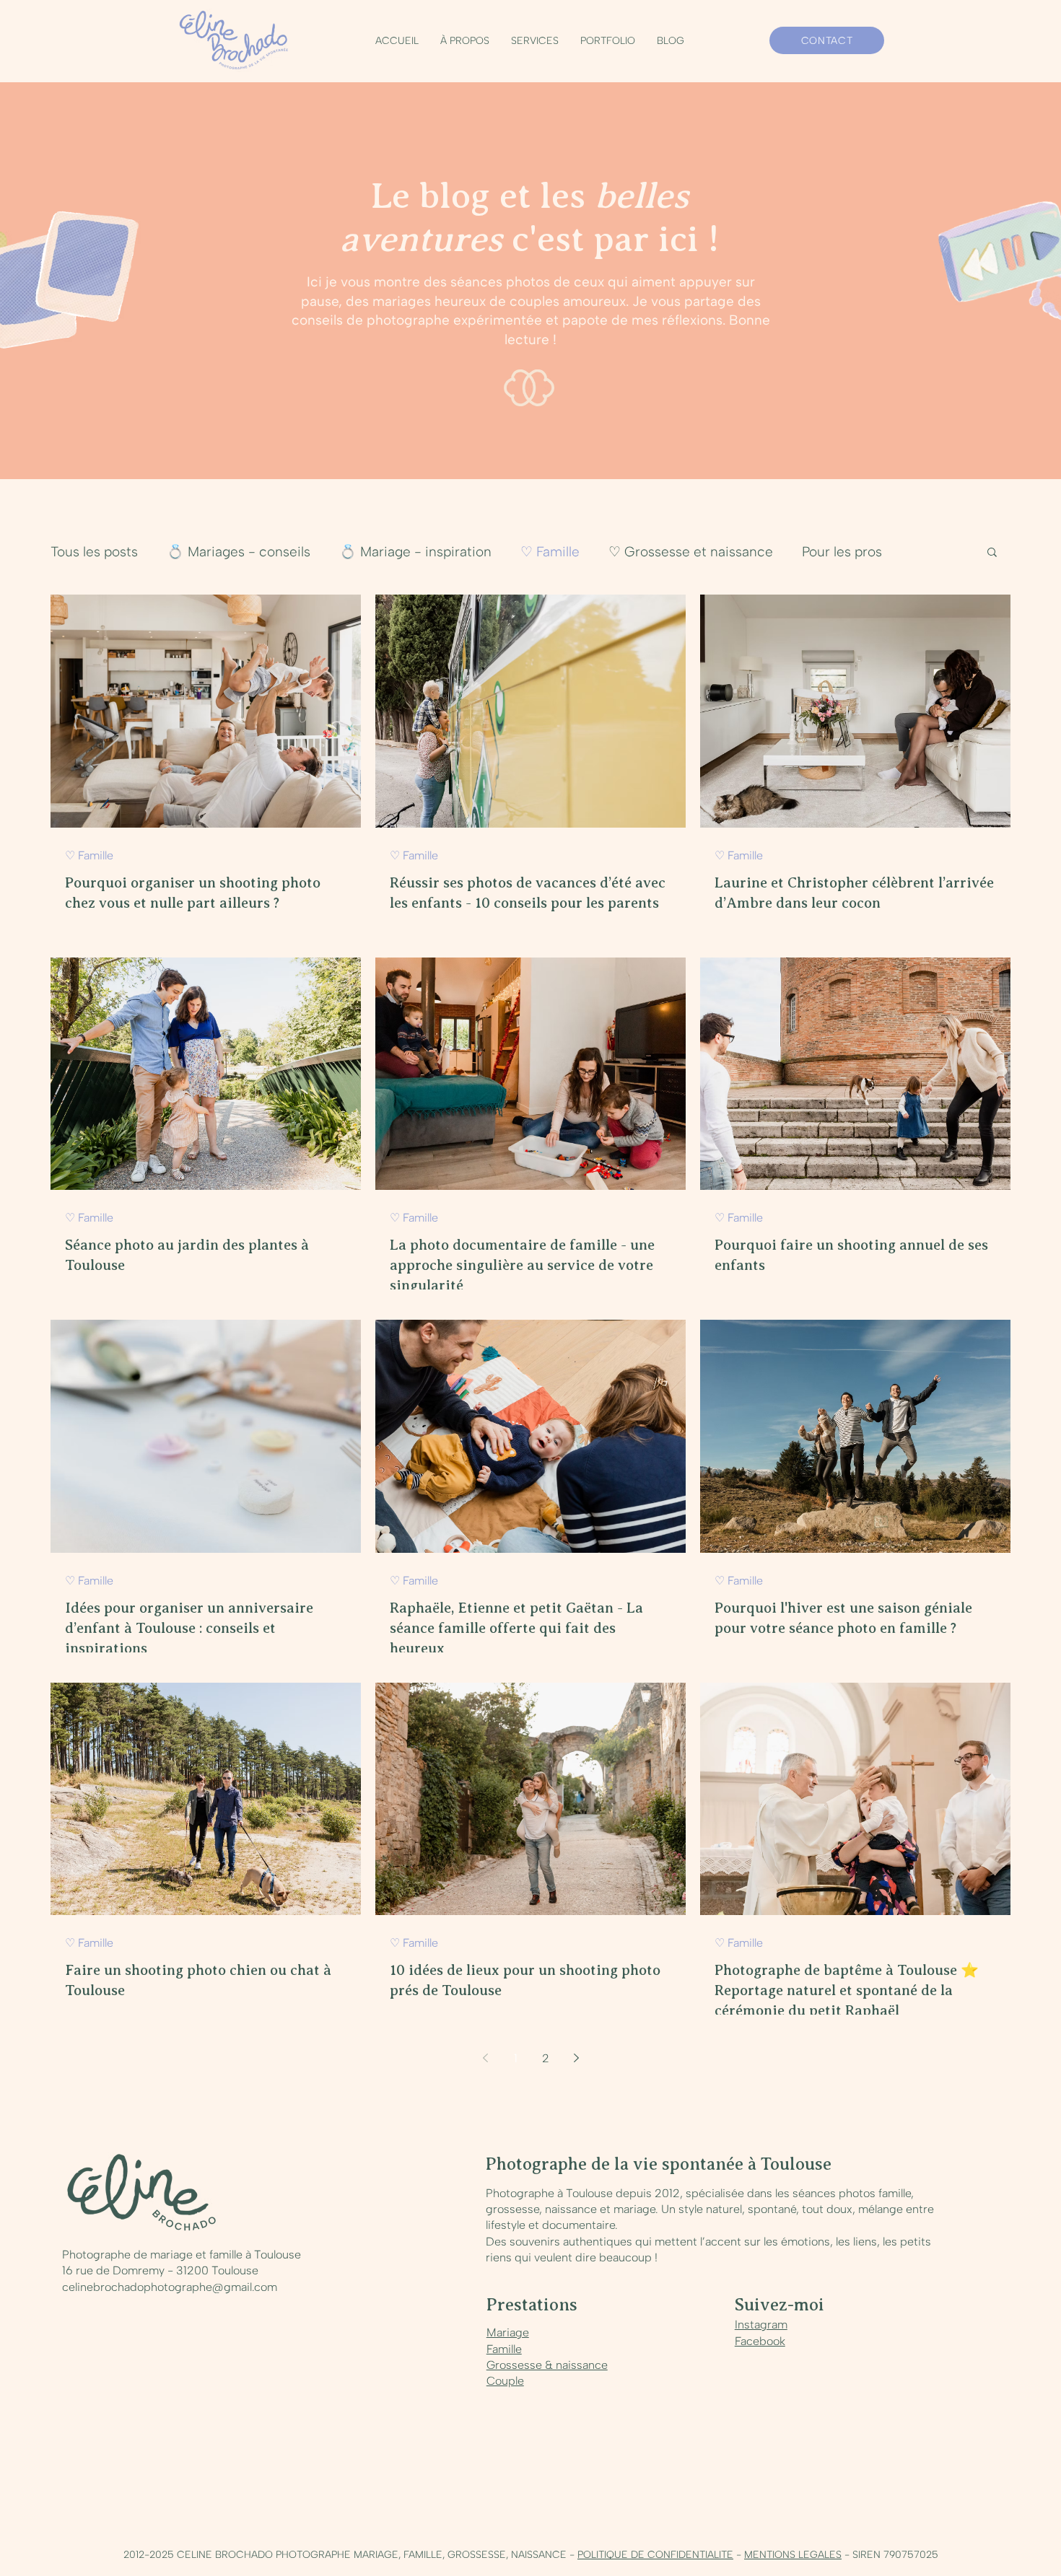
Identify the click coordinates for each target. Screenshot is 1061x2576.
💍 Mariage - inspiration (415, 552)
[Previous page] (485, 2058)
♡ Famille (550, 552)
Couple (505, 2381)
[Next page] (576, 2058)
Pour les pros (842, 552)
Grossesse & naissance (547, 2365)
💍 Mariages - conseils (239, 552)
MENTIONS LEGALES (793, 2555)
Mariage (508, 2332)
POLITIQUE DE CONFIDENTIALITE (655, 2555)
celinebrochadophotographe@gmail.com (170, 2287)
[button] (535, 41)
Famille (504, 2349)
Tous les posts (94, 552)
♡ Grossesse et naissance (691, 552)
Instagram (761, 2325)
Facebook (760, 2341)
